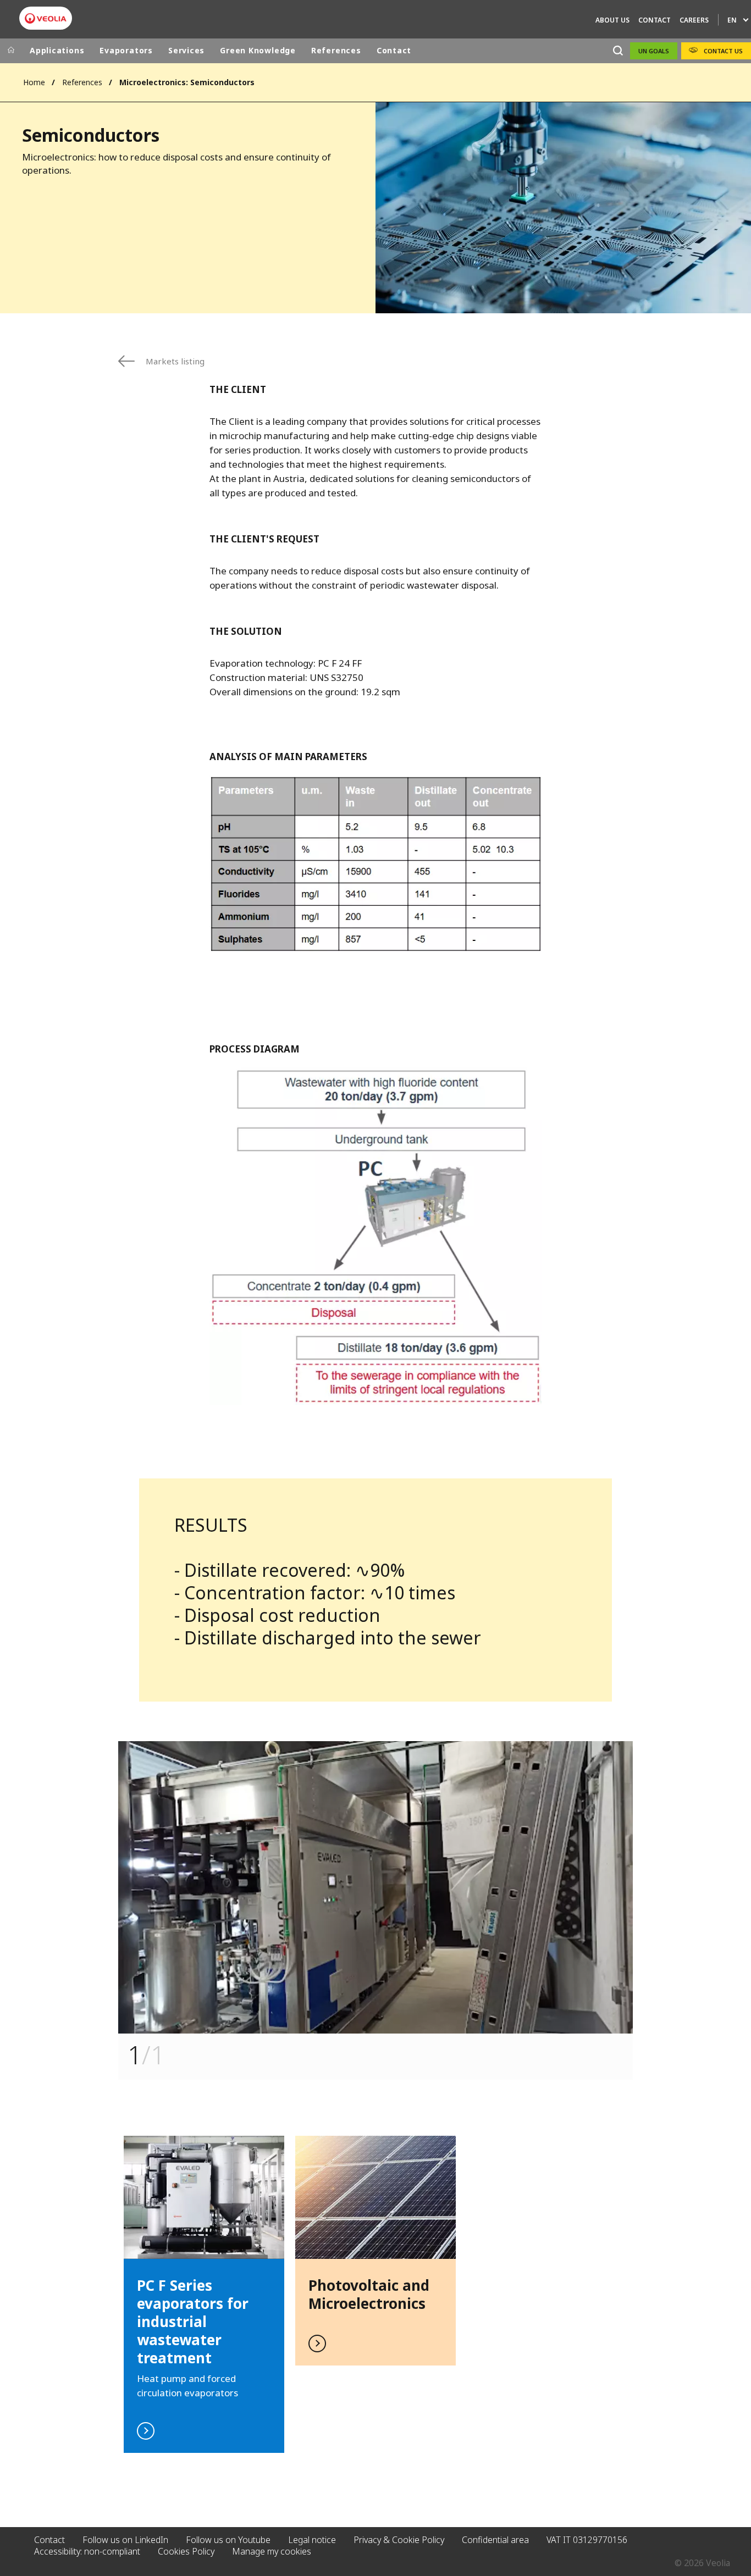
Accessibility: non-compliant (87, 2551)
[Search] (618, 51)
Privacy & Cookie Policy (399, 2540)
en (732, 20)
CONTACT (655, 20)
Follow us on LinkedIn (125, 2540)
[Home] (11, 51)
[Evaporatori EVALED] (46, 18)
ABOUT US (612, 20)
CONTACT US (723, 51)
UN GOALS (654, 51)
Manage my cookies (272, 2551)
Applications (57, 50)
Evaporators (126, 50)
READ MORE (204, 2294)
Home (34, 82)
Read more (375, 2251)
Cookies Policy (186, 2551)
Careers (694, 20)
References (336, 50)
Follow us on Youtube (228, 2540)
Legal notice (312, 2540)
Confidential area (495, 2540)
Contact (394, 50)
